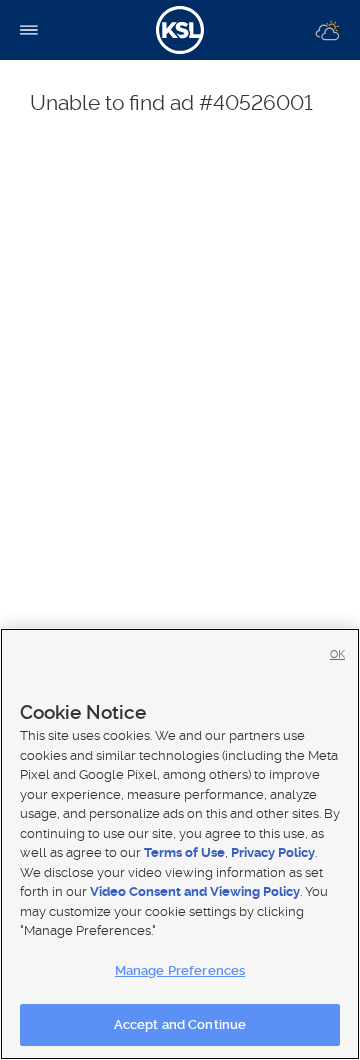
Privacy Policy (273, 852)
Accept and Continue (180, 1024)
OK (337, 654)
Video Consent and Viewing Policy (195, 891)
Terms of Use (184, 852)
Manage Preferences (180, 970)
